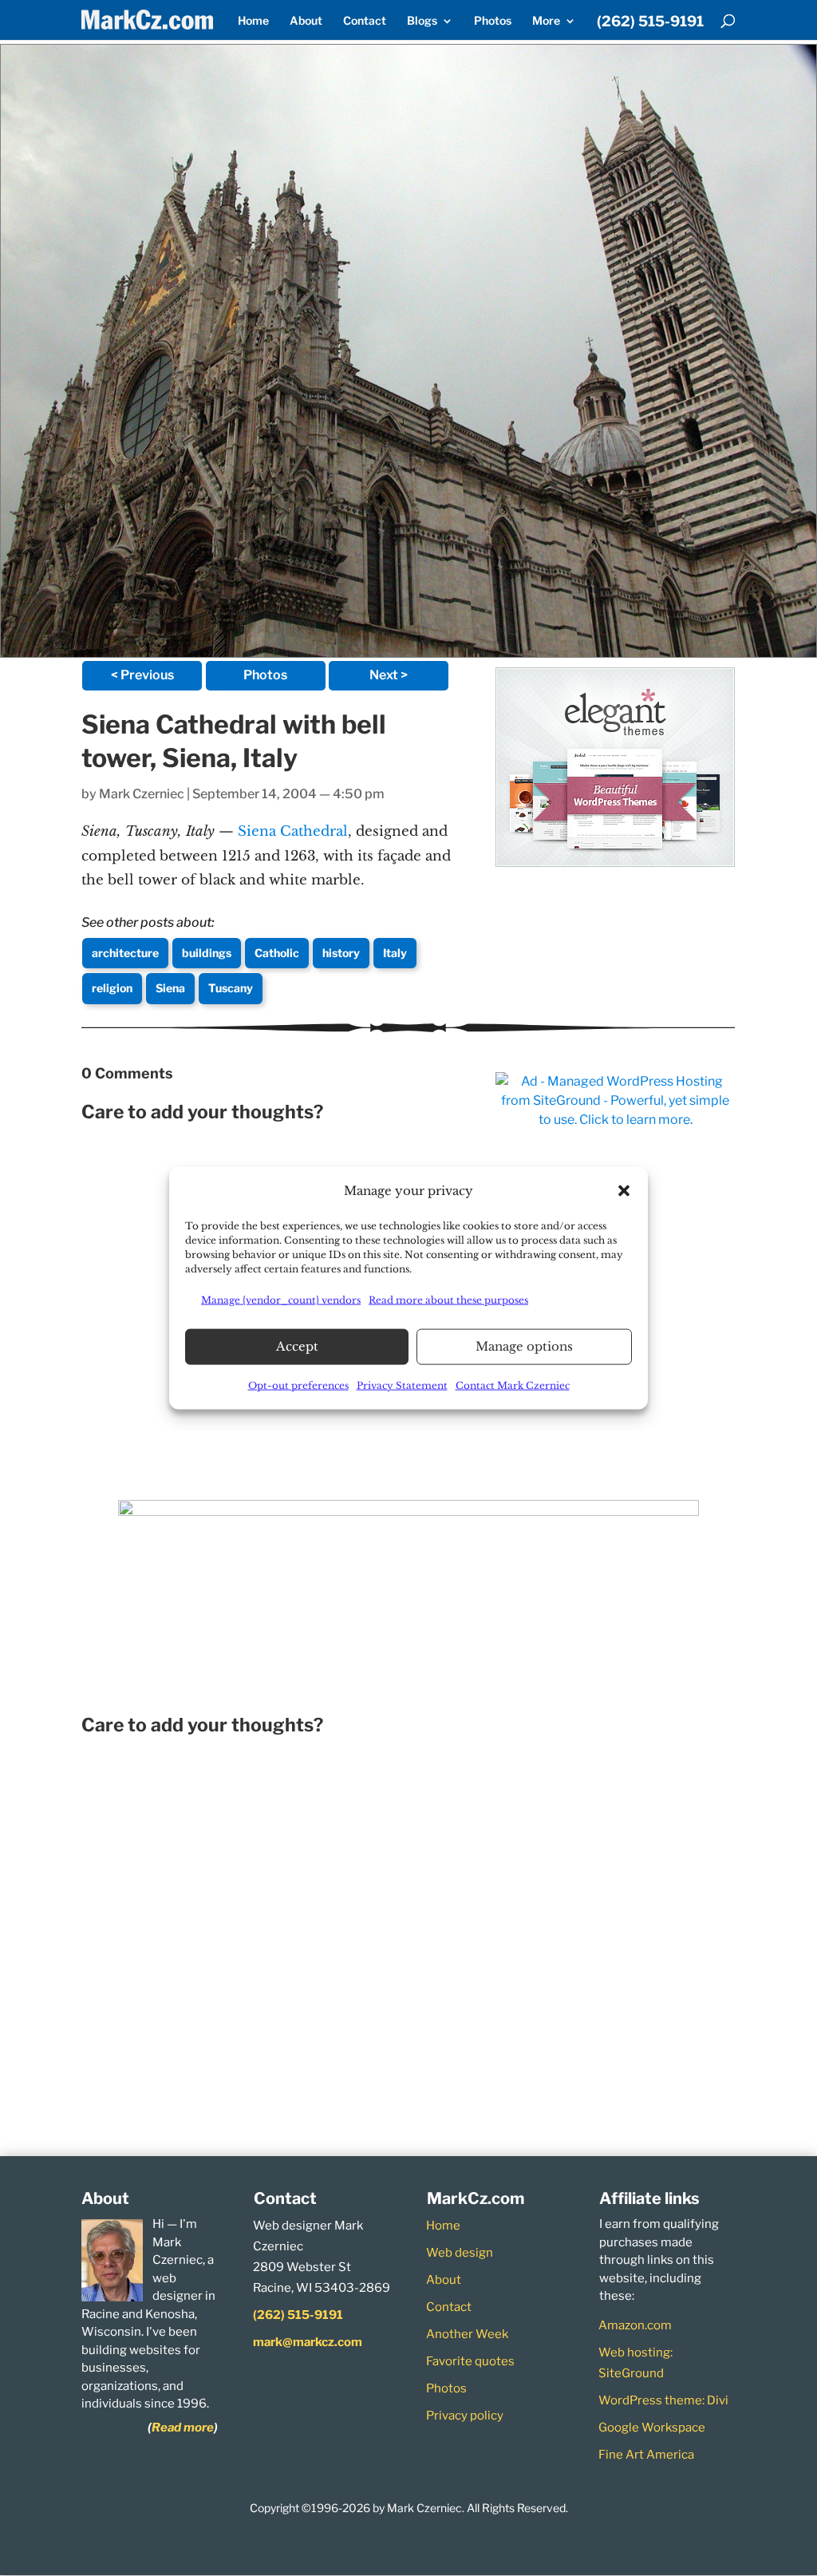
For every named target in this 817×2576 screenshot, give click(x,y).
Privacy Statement (402, 1385)
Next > (389, 675)
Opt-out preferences (298, 1385)
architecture (125, 953)
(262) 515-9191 (650, 22)
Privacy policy (465, 2416)
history (341, 953)
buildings (207, 953)
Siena (170, 988)
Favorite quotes (470, 2361)
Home (253, 21)
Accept (297, 1346)
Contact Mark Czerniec (513, 1385)
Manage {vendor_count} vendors (281, 1300)
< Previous (142, 675)
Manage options (524, 1346)
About (306, 21)
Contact (365, 21)
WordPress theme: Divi (663, 2400)
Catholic (277, 953)
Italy (395, 953)
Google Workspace (652, 2428)
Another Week (467, 2334)
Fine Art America (646, 2455)
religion (112, 988)
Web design (460, 2253)
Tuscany (231, 988)
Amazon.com (635, 2325)
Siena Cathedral (293, 831)
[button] (624, 1190)
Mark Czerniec (142, 794)
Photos (493, 21)
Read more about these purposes (448, 1300)
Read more (183, 2428)
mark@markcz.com (308, 2342)
